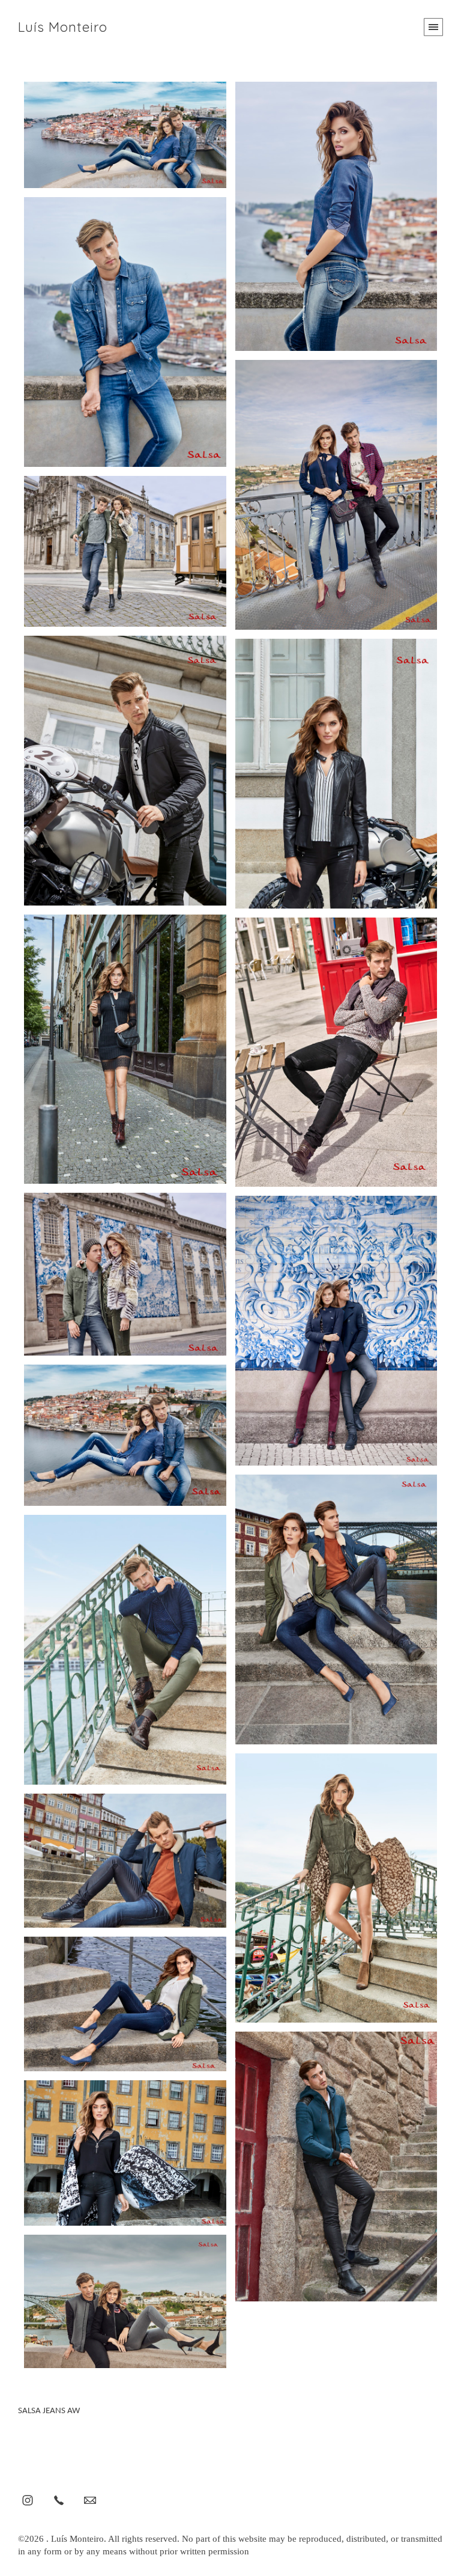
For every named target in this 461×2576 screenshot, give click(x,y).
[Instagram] (28, 2500)
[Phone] (59, 2500)
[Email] (90, 2500)
